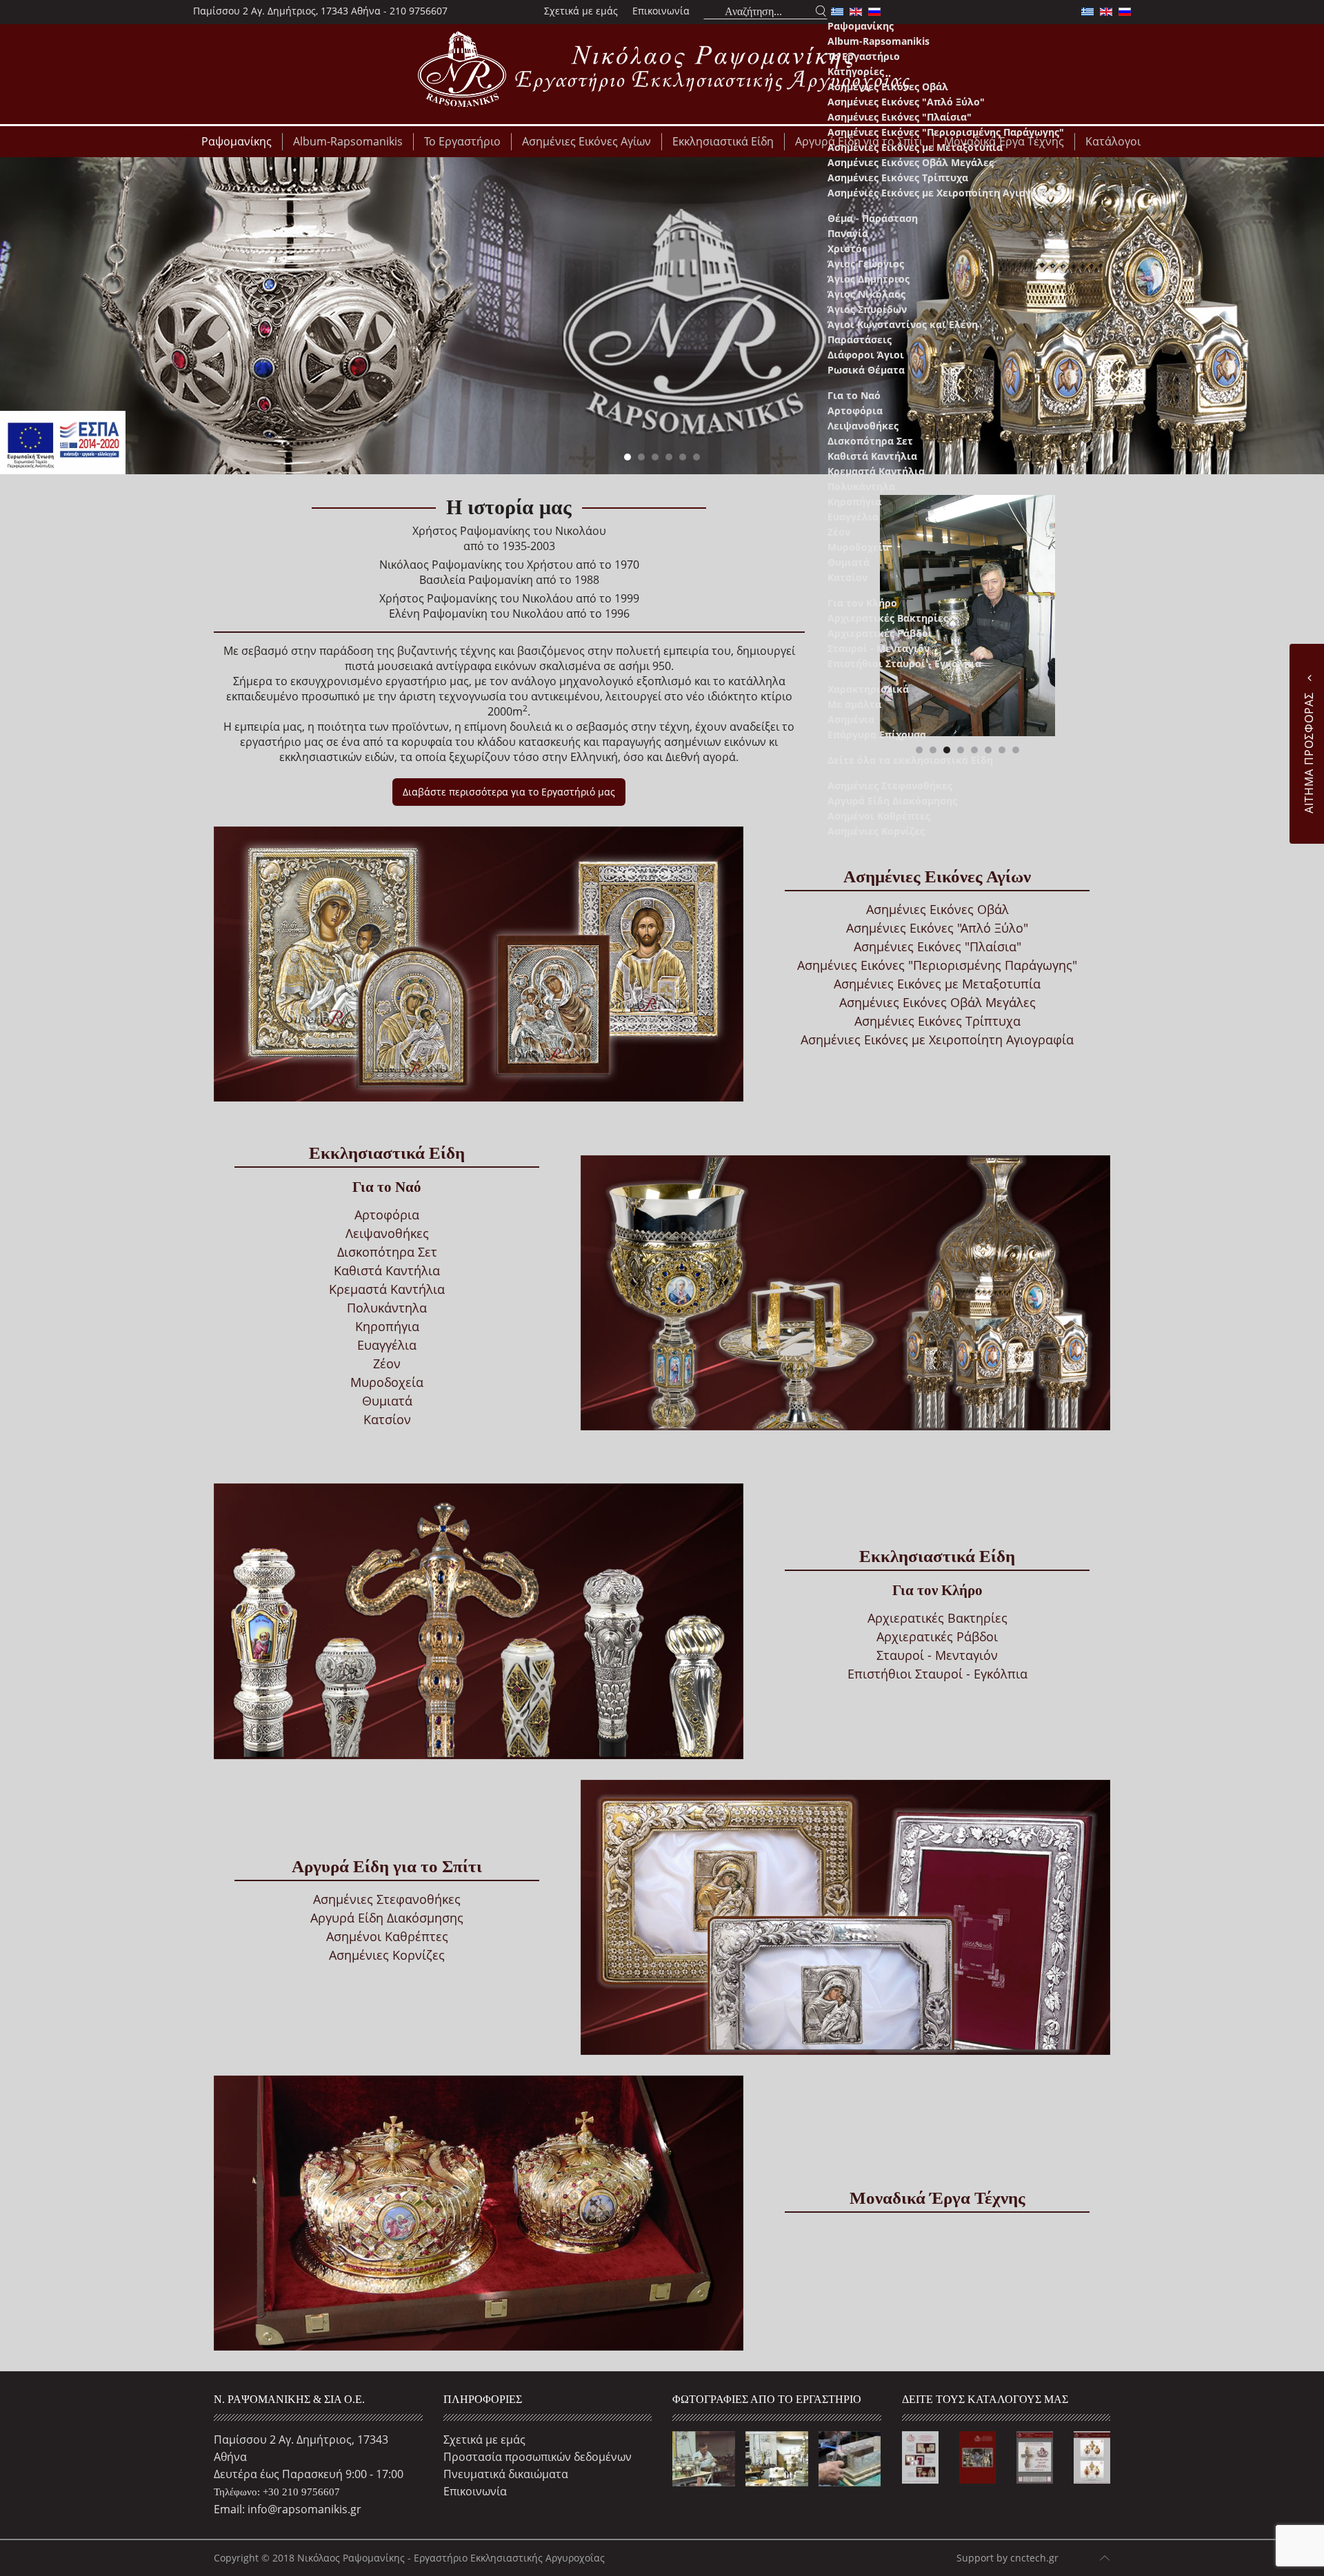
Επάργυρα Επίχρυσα (877, 734)
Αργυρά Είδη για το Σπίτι (387, 1866)
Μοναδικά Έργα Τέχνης (937, 2198)
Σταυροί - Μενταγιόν (879, 648)
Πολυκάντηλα (861, 486)
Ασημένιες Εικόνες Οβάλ (888, 87)
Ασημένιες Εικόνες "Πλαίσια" (900, 117)
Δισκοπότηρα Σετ (870, 441)
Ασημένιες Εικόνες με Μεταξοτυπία (915, 147)
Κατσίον (847, 577)
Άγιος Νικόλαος (866, 294)
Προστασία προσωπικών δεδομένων (538, 2457)
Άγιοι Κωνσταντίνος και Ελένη (903, 324)
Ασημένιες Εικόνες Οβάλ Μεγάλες (911, 162)
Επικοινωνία (661, 11)
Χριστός (847, 249)
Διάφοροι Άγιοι (866, 355)
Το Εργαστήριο (864, 56)
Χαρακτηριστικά (868, 689)
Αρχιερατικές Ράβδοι (880, 633)
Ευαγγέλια (853, 517)
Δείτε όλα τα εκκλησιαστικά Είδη (910, 760)
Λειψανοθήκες (863, 426)
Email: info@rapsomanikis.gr (288, 2509)
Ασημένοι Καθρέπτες (879, 816)
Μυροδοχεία (858, 547)
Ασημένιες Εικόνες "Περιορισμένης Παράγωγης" (946, 132)
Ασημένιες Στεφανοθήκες (890, 785)
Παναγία (848, 233)
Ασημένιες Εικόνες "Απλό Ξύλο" (906, 102)
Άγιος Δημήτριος (869, 279)
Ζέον (839, 532)
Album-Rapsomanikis (879, 41)
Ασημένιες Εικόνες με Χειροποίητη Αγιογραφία (944, 193)
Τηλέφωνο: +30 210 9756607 (277, 2492)
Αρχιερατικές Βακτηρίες (888, 618)
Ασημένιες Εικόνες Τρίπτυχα (898, 178)
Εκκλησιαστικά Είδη (387, 1153)
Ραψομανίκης (861, 26)
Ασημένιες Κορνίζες (876, 831)
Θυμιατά (849, 562)
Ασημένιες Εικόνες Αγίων (937, 876)
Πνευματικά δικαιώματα (506, 2474)
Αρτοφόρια (855, 410)
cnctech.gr (1034, 2558)
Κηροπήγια (854, 501)
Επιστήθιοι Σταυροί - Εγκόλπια (904, 663)
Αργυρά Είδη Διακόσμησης (892, 801)
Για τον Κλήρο (862, 603)
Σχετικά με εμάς (581, 11)
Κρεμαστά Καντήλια (876, 471)
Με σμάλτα (854, 704)
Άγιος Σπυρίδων (867, 309)
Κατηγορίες (856, 71)
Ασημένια (851, 719)
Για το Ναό (854, 395)
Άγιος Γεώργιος (866, 264)
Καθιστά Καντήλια (872, 456)
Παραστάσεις (860, 339)
